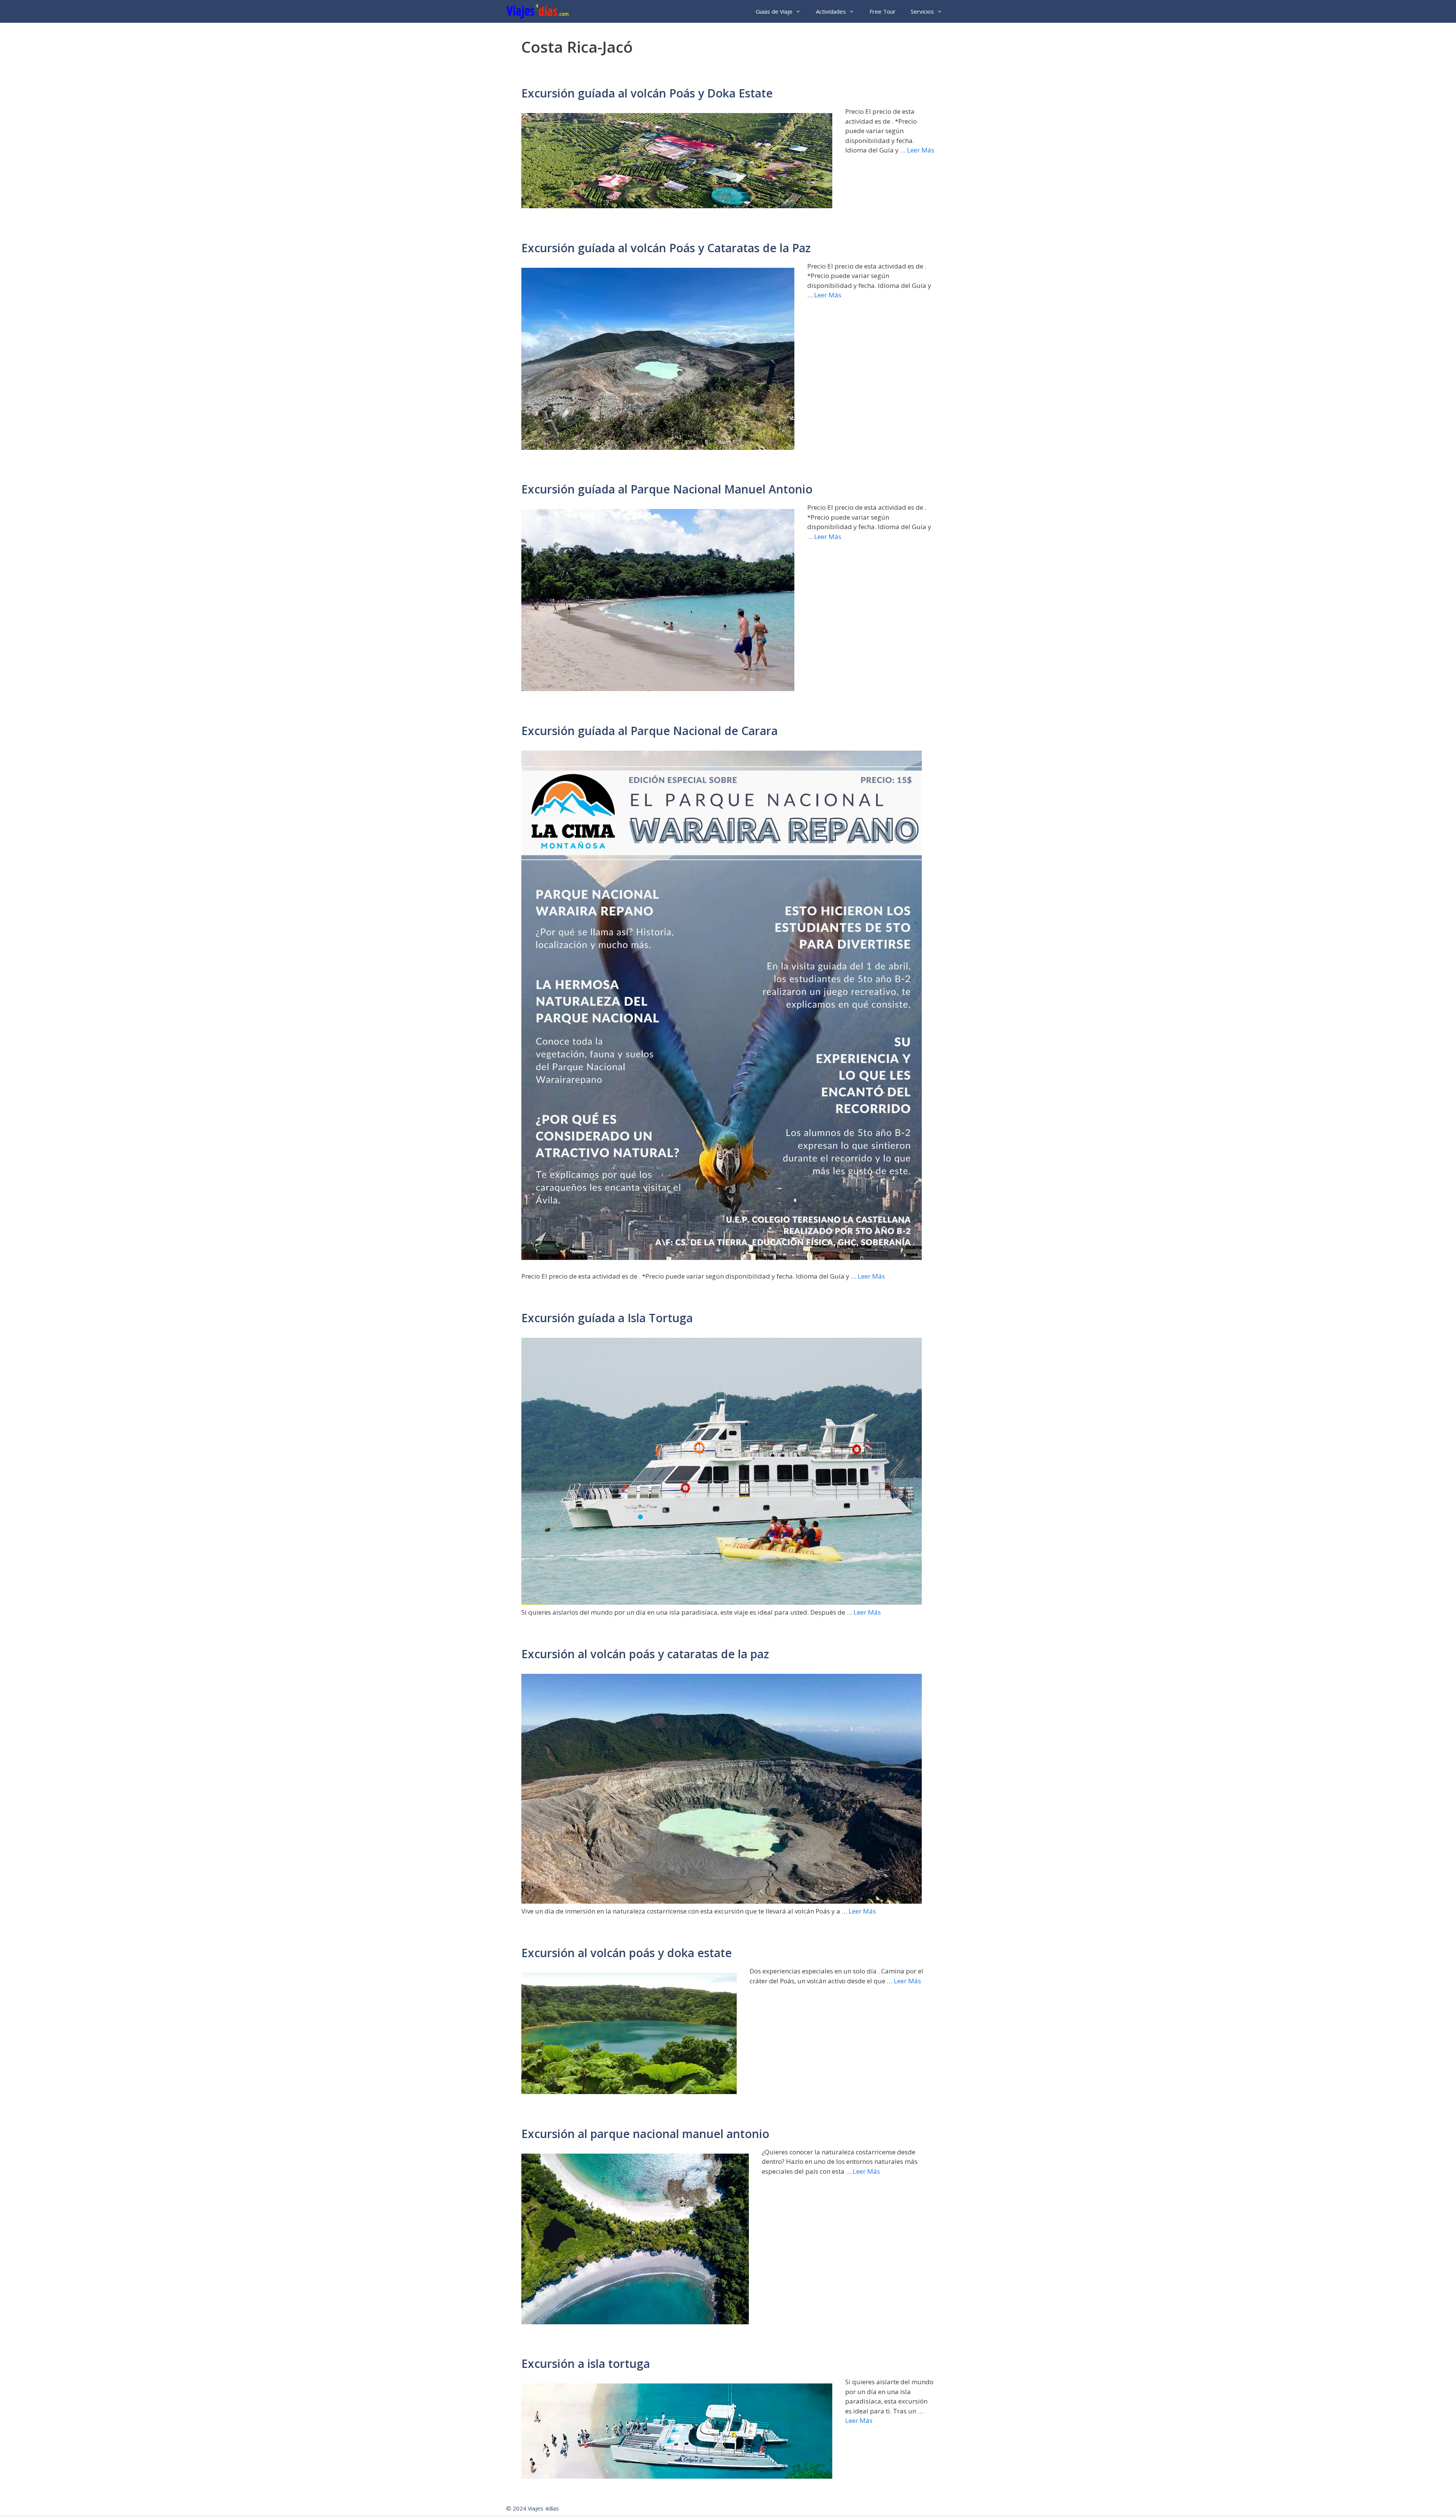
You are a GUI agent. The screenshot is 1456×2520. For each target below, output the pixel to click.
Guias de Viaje (774, 11)
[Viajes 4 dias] (539, 11)
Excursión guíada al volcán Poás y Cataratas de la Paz (666, 248)
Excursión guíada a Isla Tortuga (607, 1318)
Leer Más (921, 150)
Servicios (922, 11)
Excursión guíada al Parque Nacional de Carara (650, 731)
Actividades (831, 11)
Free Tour (883, 11)
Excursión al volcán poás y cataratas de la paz (645, 1654)
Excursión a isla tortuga (586, 2364)
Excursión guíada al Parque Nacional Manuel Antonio (667, 489)
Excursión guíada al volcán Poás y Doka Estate (647, 93)
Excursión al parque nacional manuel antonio (645, 2134)
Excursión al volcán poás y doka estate (627, 1953)
